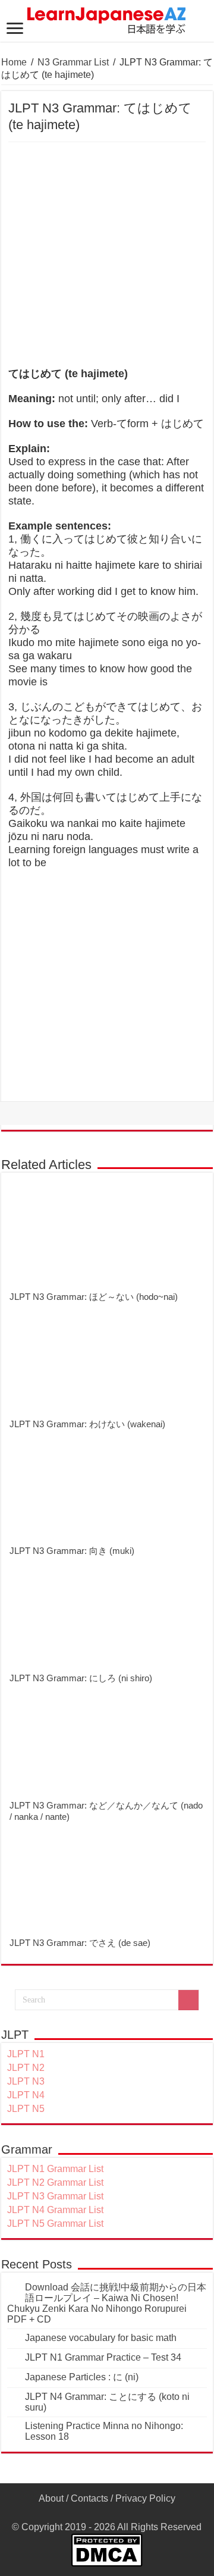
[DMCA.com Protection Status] (107, 2549)
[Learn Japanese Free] (107, 18)
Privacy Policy (145, 2498)
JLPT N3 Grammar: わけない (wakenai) (87, 1424)
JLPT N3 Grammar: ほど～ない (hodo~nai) (94, 1297)
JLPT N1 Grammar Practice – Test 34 (103, 2357)
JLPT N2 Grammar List (55, 2182)
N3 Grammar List (73, 62)
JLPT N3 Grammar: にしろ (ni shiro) (81, 1678)
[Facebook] (107, 2513)
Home (14, 62)
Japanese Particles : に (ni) (82, 2377)
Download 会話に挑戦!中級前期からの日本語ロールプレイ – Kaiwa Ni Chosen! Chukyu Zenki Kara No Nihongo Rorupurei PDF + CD (107, 2303)
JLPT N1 (26, 2054)
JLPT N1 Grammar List (55, 2169)
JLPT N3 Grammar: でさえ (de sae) (80, 1943)
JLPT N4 (26, 2095)
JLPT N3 (26, 2081)
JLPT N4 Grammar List (55, 2210)
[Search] (188, 2000)
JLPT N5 (26, 2109)
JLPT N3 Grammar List (55, 2196)
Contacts (89, 2498)
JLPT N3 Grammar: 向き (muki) (72, 1551)
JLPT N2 (26, 2068)
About (51, 2498)
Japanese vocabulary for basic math (101, 2338)
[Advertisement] (107, 255)
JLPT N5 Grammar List (55, 2224)
